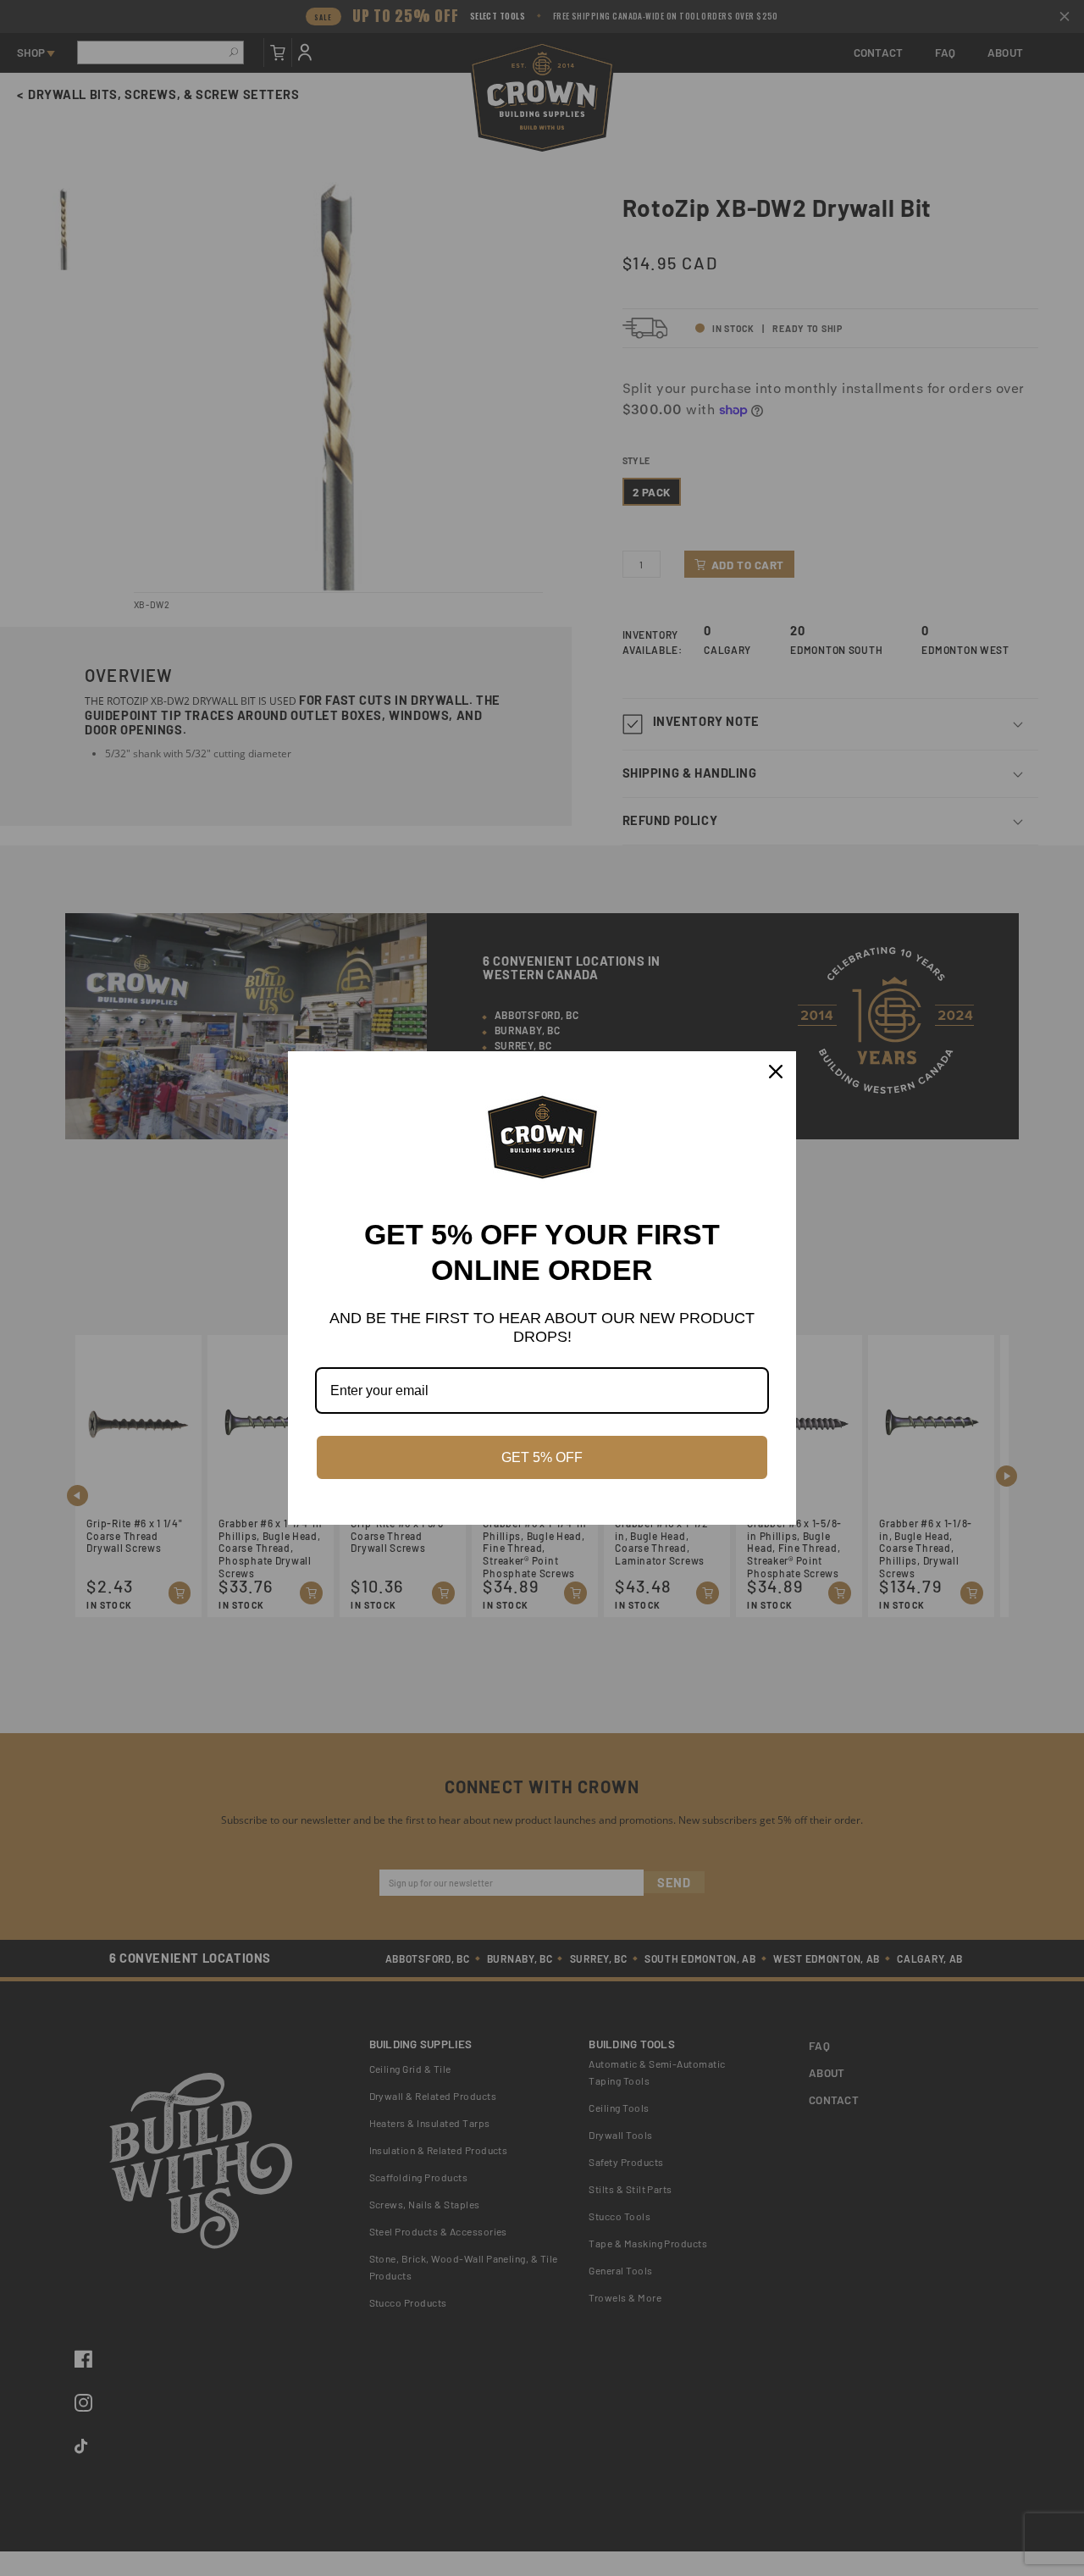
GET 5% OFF (542, 1457)
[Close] (776, 1072)
